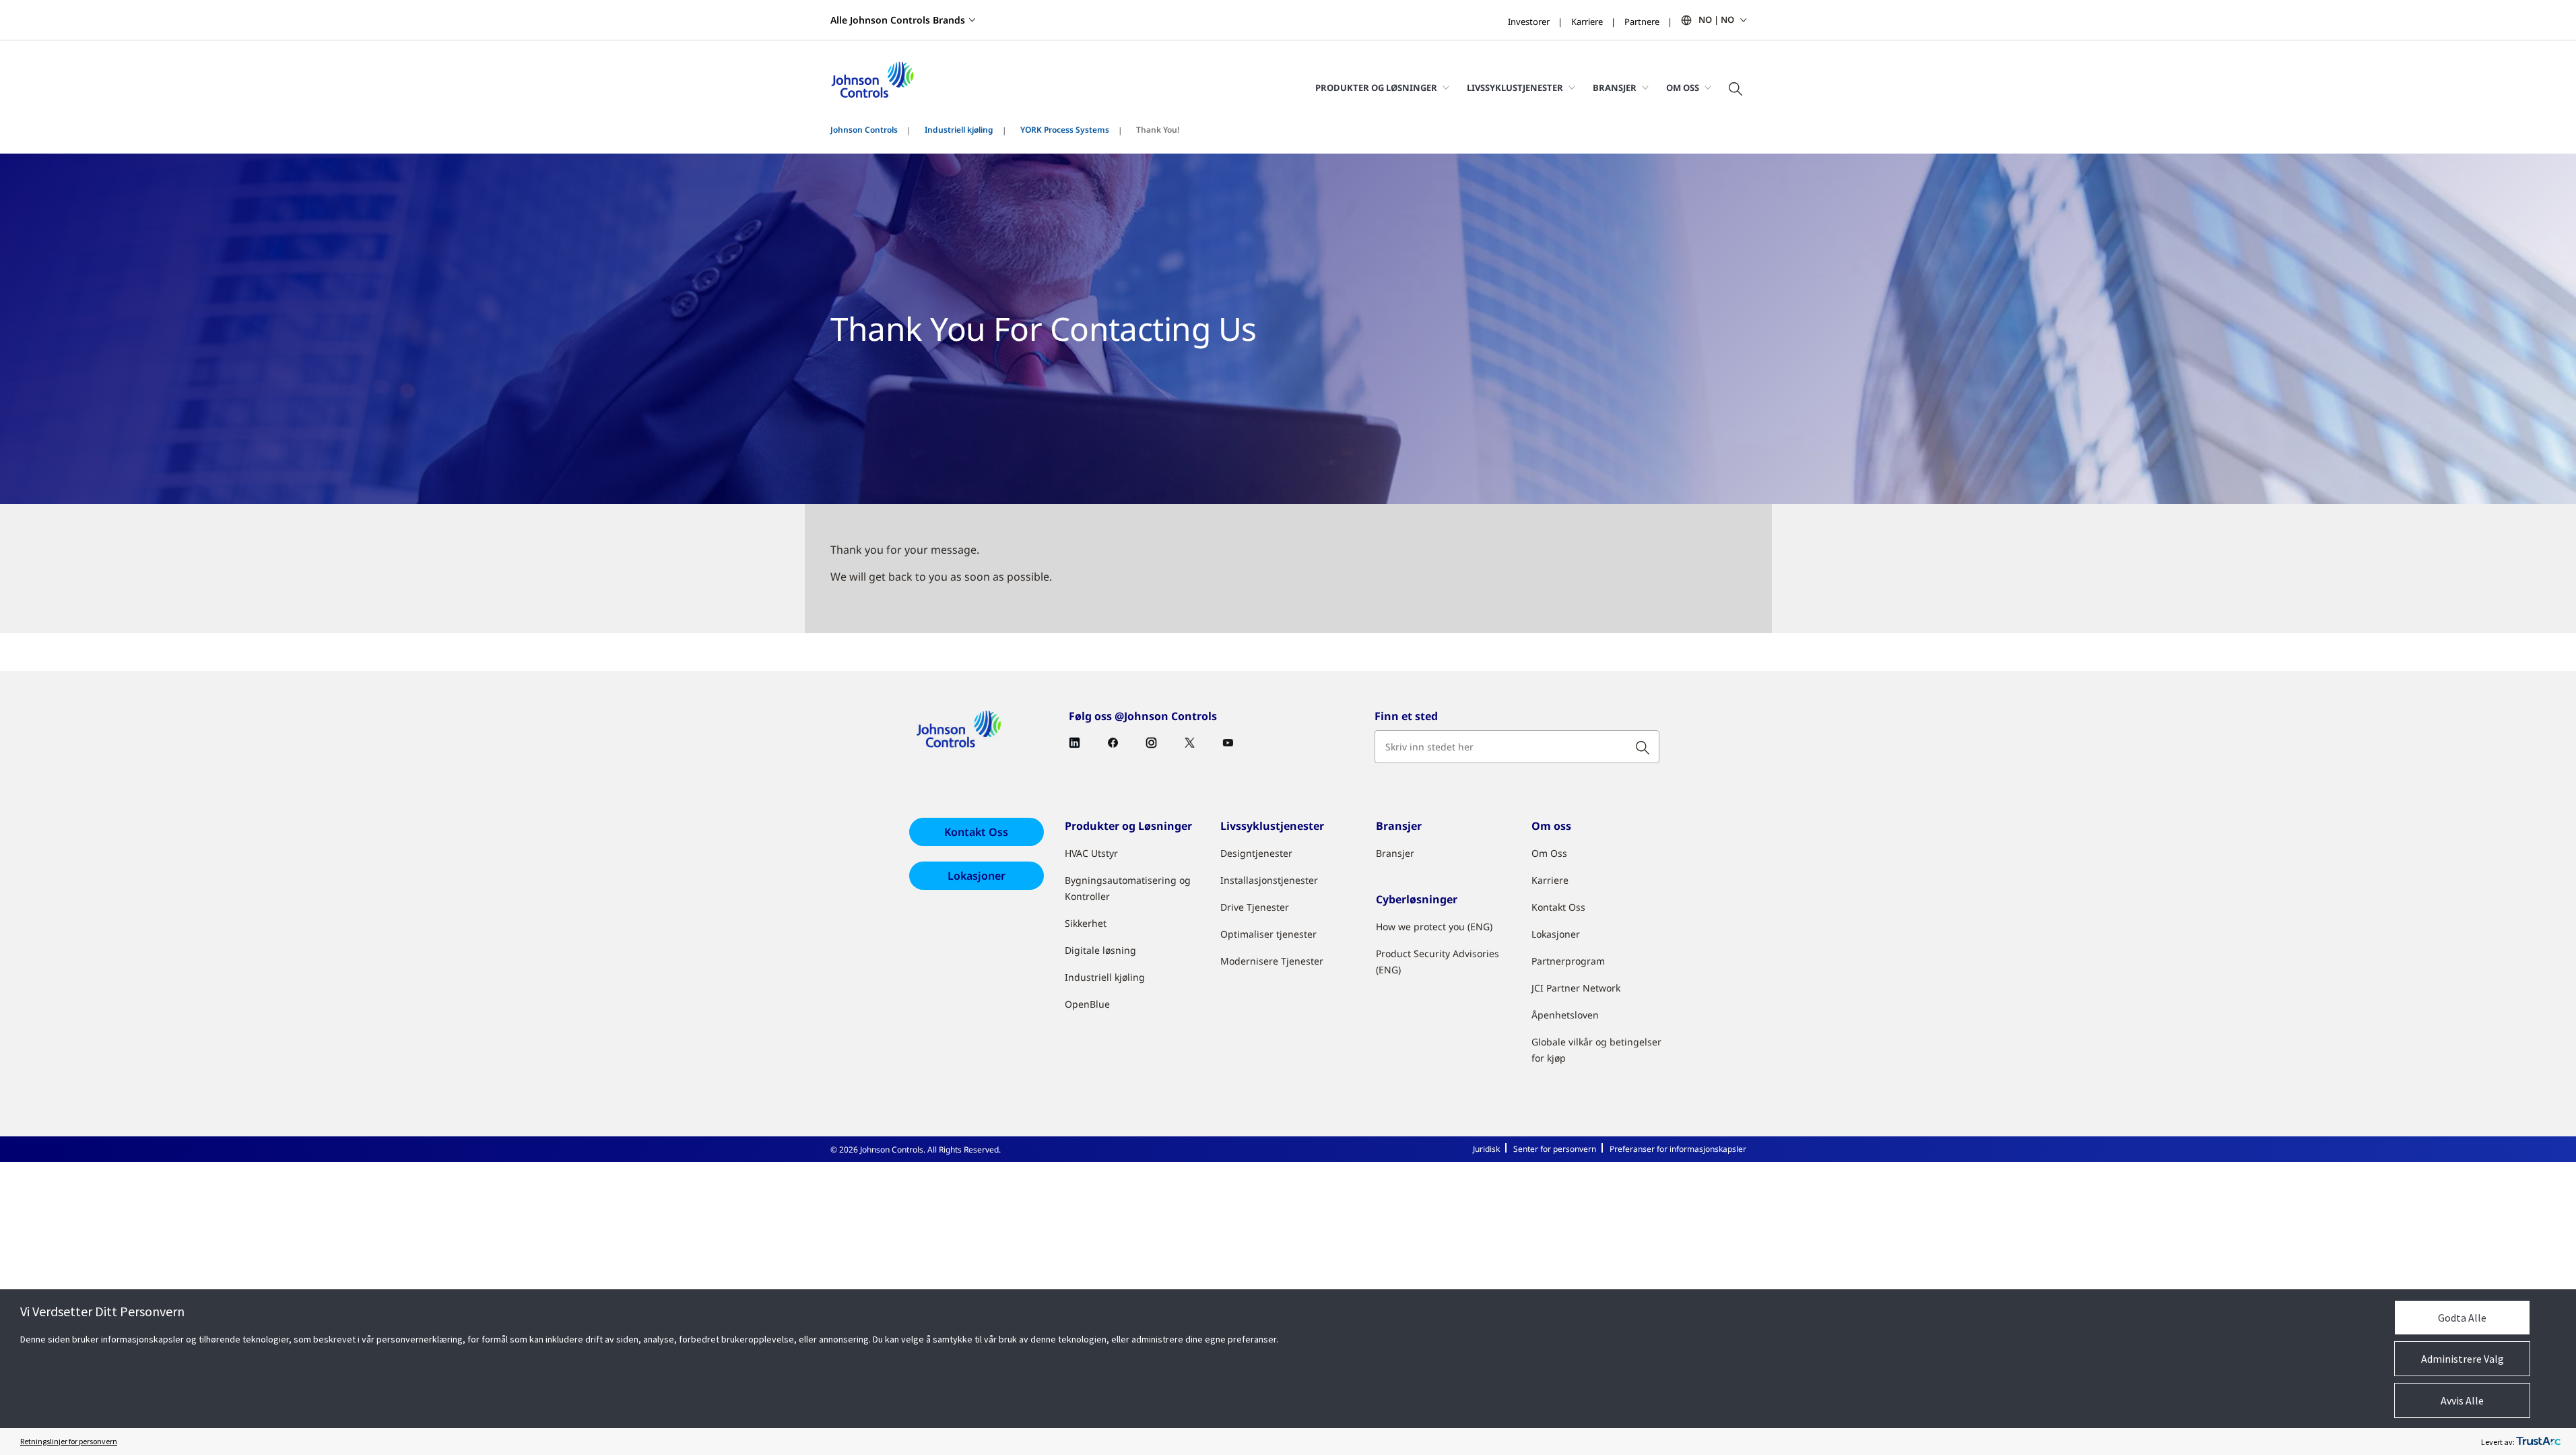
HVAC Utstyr (1091, 853)
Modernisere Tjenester (1272, 961)
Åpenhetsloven (1565, 1015)
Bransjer (1395, 853)
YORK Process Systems (1065, 130)
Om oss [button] (1683, 88)
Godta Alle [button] (2462, 1318)
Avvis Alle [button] (2462, 1400)
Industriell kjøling (959, 130)
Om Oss (1549, 853)
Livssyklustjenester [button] (1515, 88)
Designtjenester (1256, 853)
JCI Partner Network (1576, 988)
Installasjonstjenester (1269, 880)
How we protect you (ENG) (1434, 927)
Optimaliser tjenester (1268, 934)
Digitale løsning (1100, 950)
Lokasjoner (977, 876)
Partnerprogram (1568, 961)
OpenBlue (1087, 1004)
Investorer (1529, 22)
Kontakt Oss (976, 832)
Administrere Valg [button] (2463, 1359)
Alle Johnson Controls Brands (898, 20)
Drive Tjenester (1255, 907)
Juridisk (1486, 1149)
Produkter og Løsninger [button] (1376, 88)
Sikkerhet (1086, 923)
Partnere (1642, 22)
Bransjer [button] (1615, 88)
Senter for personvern (1555, 1149)
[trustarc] (2538, 1442)
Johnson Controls (864, 130)
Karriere (1587, 22)
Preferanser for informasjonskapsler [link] (1678, 1149)
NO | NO (1716, 20)
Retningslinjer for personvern (69, 1441)
